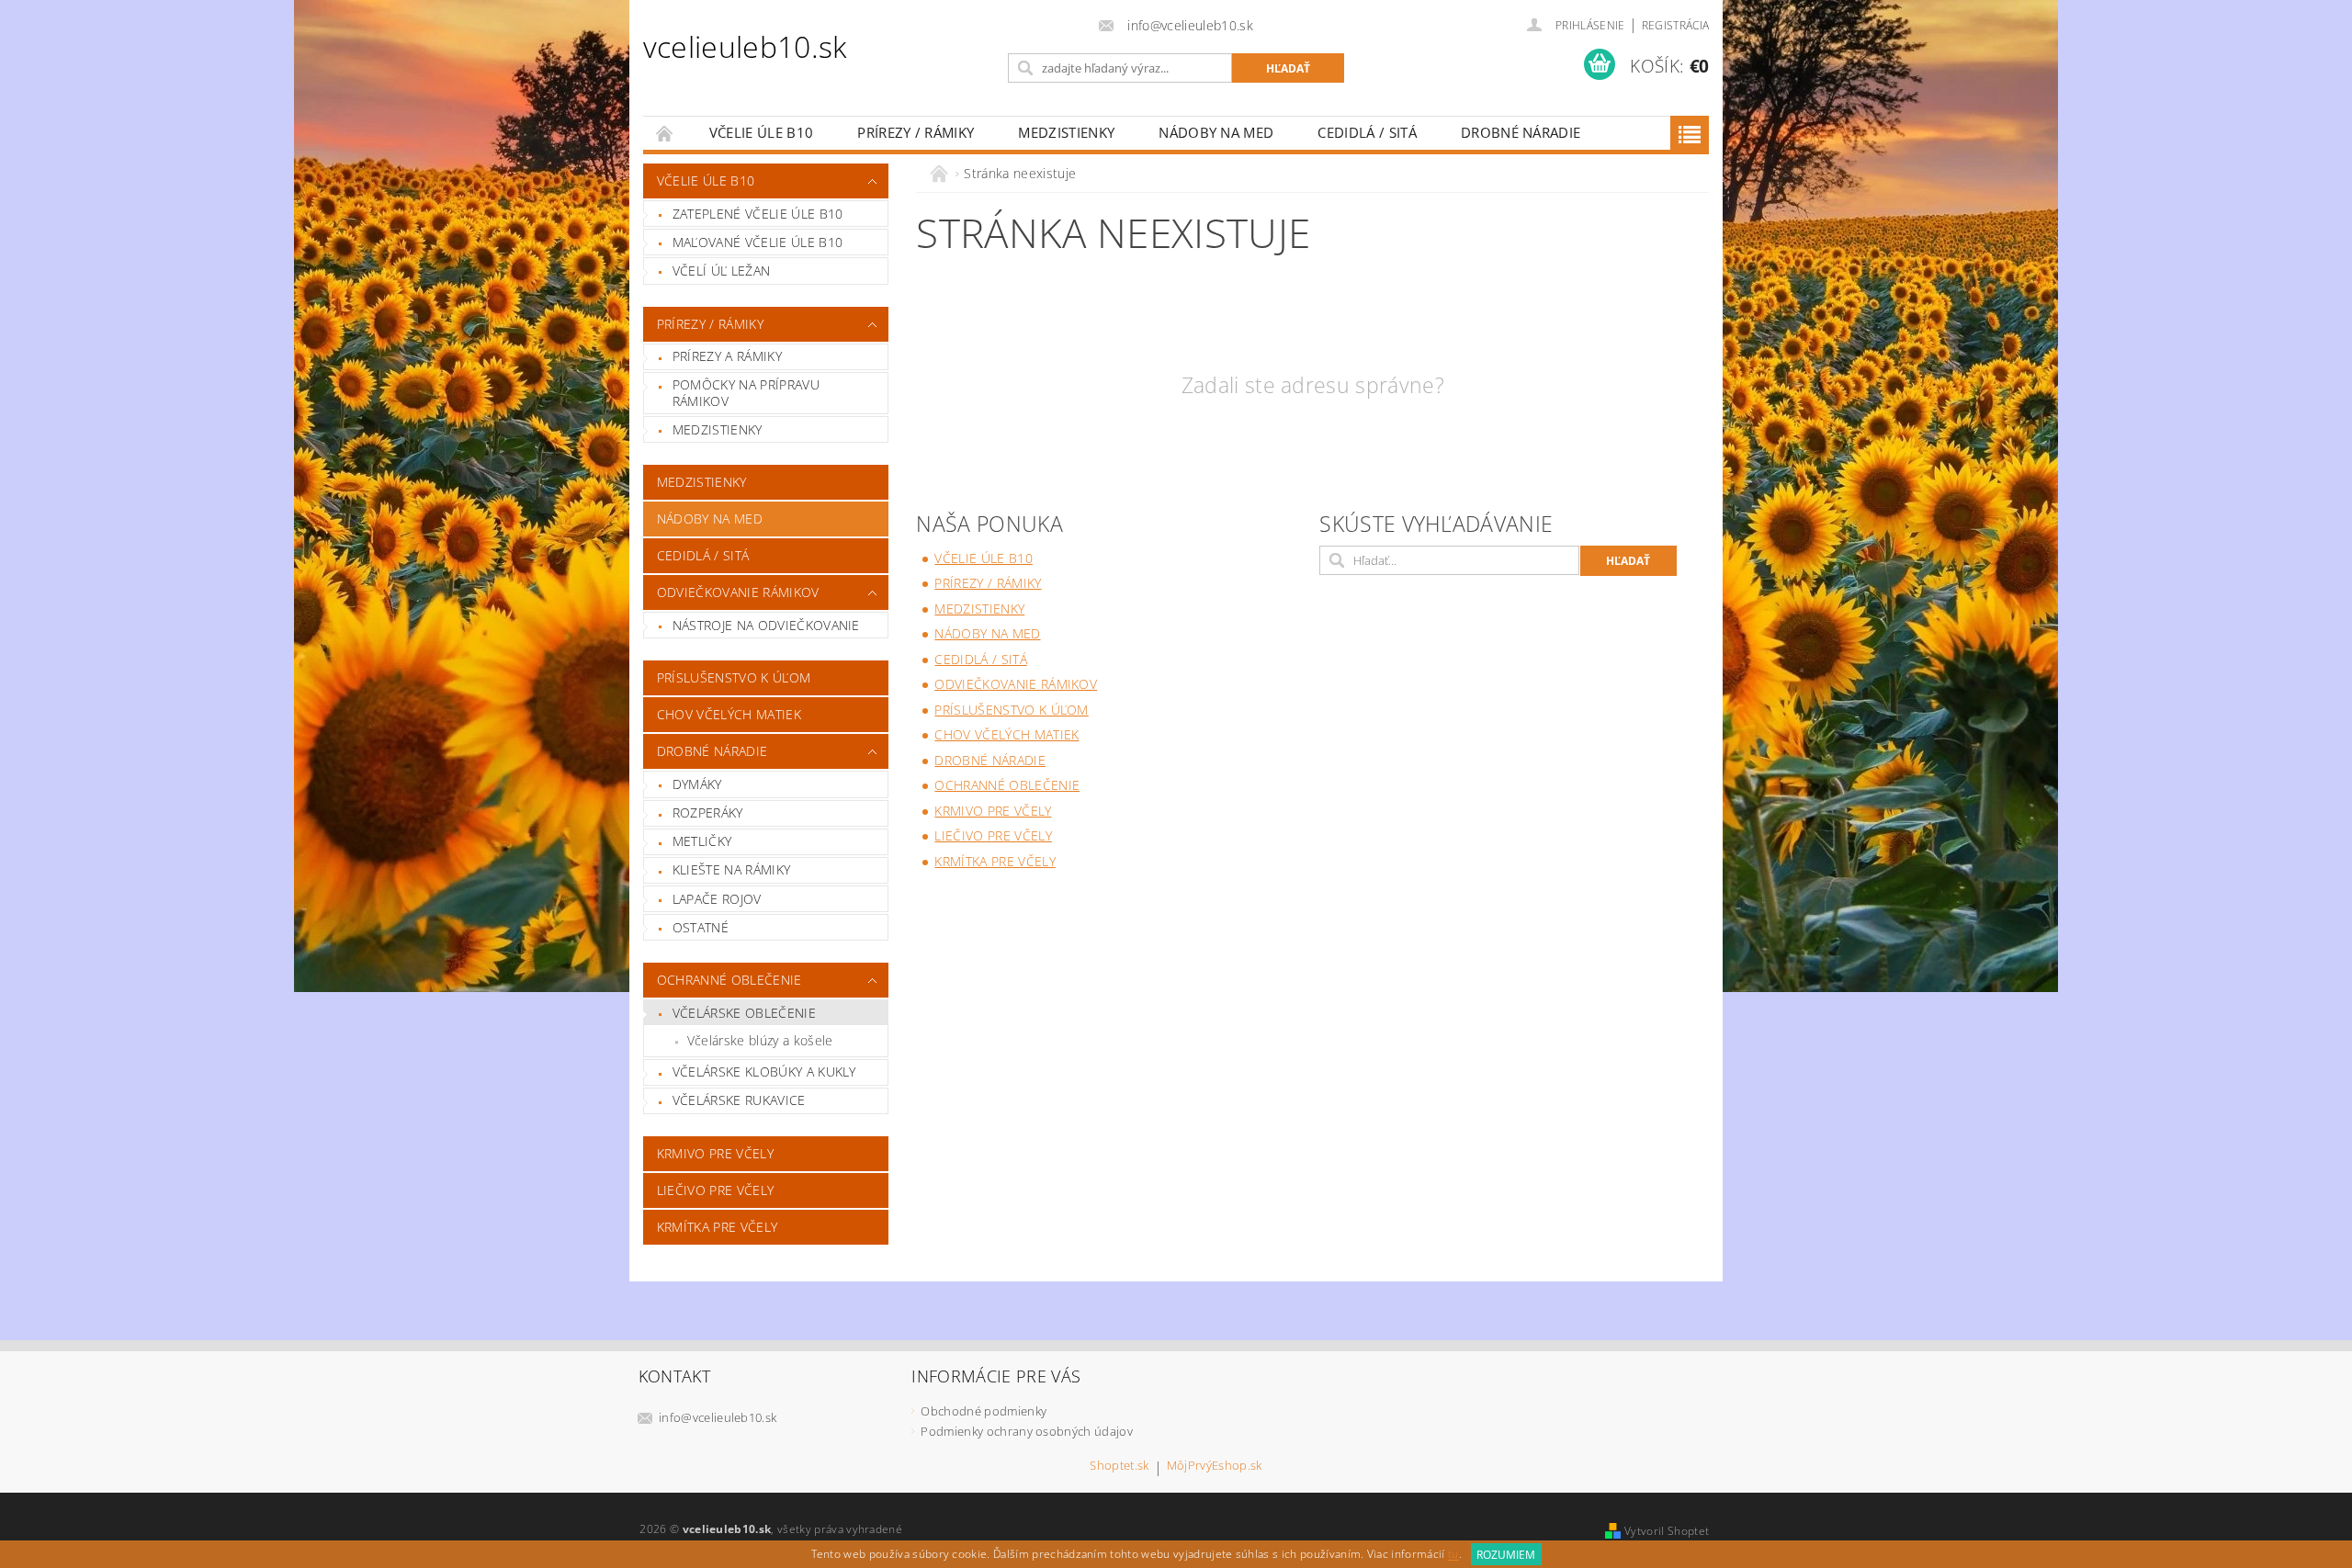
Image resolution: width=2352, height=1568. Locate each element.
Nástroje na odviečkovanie (766, 625)
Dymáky (697, 784)
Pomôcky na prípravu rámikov (746, 393)
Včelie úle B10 (761, 132)
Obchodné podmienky (984, 1411)
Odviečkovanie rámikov (738, 592)
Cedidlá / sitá (1367, 132)
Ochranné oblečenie (729, 980)
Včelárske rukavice (739, 1100)
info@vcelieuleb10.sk (718, 1417)
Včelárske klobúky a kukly (764, 1072)
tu (1453, 1555)
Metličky (702, 841)
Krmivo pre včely (715, 1153)
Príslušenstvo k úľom (734, 677)
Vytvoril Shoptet (1667, 1531)
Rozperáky (708, 812)
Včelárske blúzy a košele (760, 1040)
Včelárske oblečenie (744, 1013)
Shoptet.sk (1119, 1466)
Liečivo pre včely (715, 1190)
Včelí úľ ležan (721, 271)
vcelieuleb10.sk (745, 46)
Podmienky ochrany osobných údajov (1027, 1431)
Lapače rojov (717, 899)
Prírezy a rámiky (727, 356)
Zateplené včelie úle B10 (758, 214)
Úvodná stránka (665, 133)
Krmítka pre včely (717, 1227)
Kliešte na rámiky (731, 869)
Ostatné (701, 927)
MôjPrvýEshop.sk (1215, 1466)
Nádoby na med (1216, 132)
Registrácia (1676, 25)
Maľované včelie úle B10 (758, 242)
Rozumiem (1506, 1555)
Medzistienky (1066, 132)
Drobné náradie (1521, 132)
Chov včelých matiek (729, 714)
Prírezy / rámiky (916, 132)
